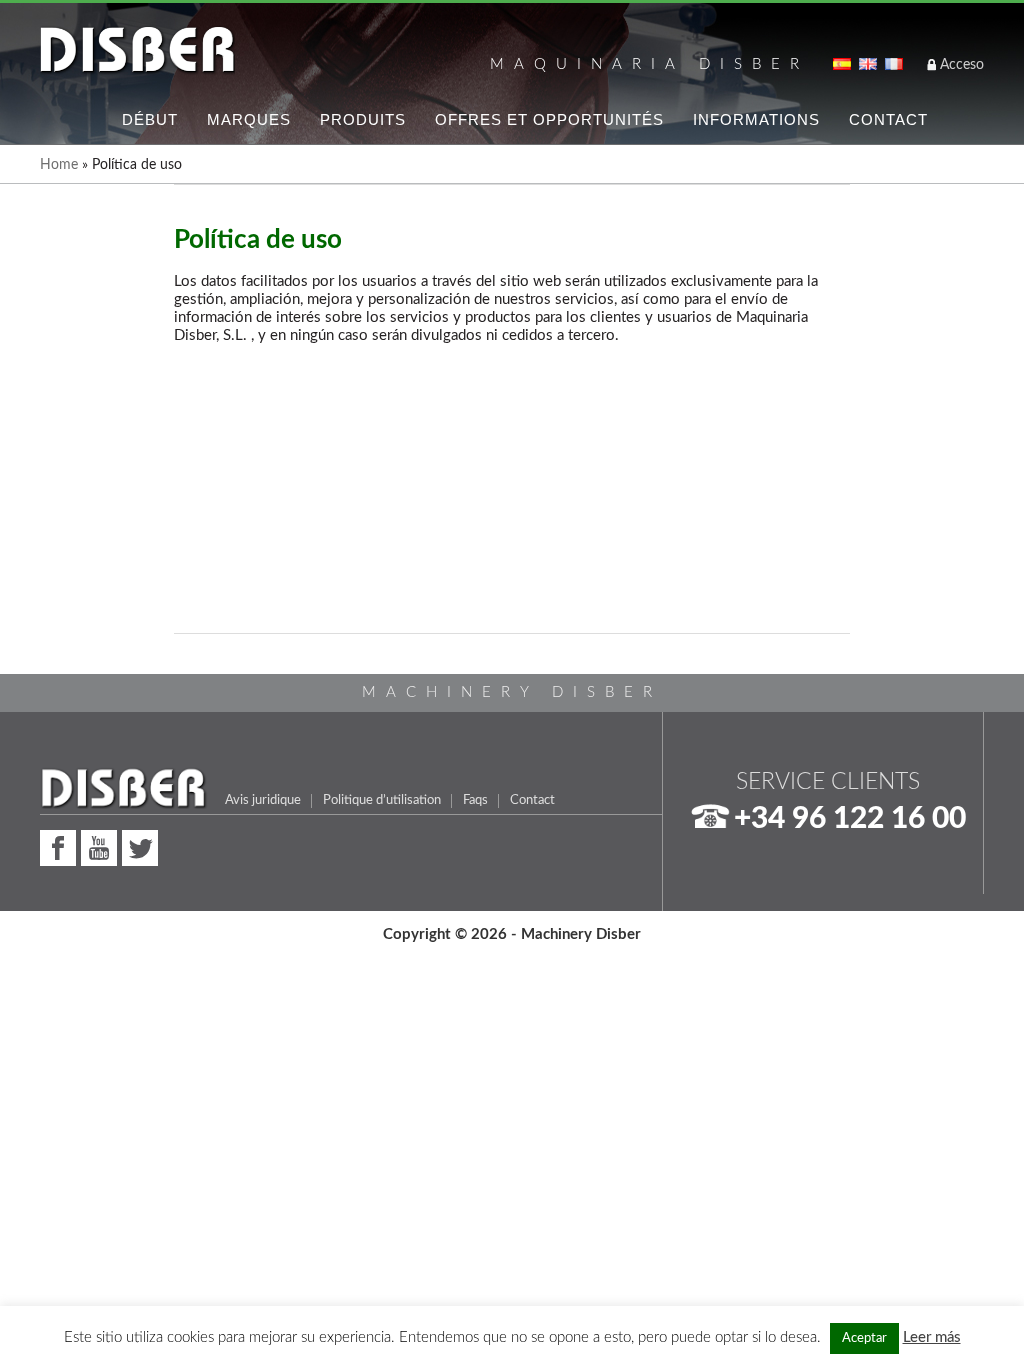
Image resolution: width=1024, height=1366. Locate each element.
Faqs (475, 800)
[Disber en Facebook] (58, 845)
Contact (888, 119)
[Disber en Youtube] (99, 845)
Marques (249, 119)
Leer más (932, 1337)
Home (59, 165)
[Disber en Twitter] (140, 845)
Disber (137, 50)
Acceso (962, 65)
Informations (756, 119)
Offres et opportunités (549, 119)
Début (150, 119)
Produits (363, 119)
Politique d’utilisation (382, 800)
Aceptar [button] (864, 1338)
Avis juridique (263, 800)
